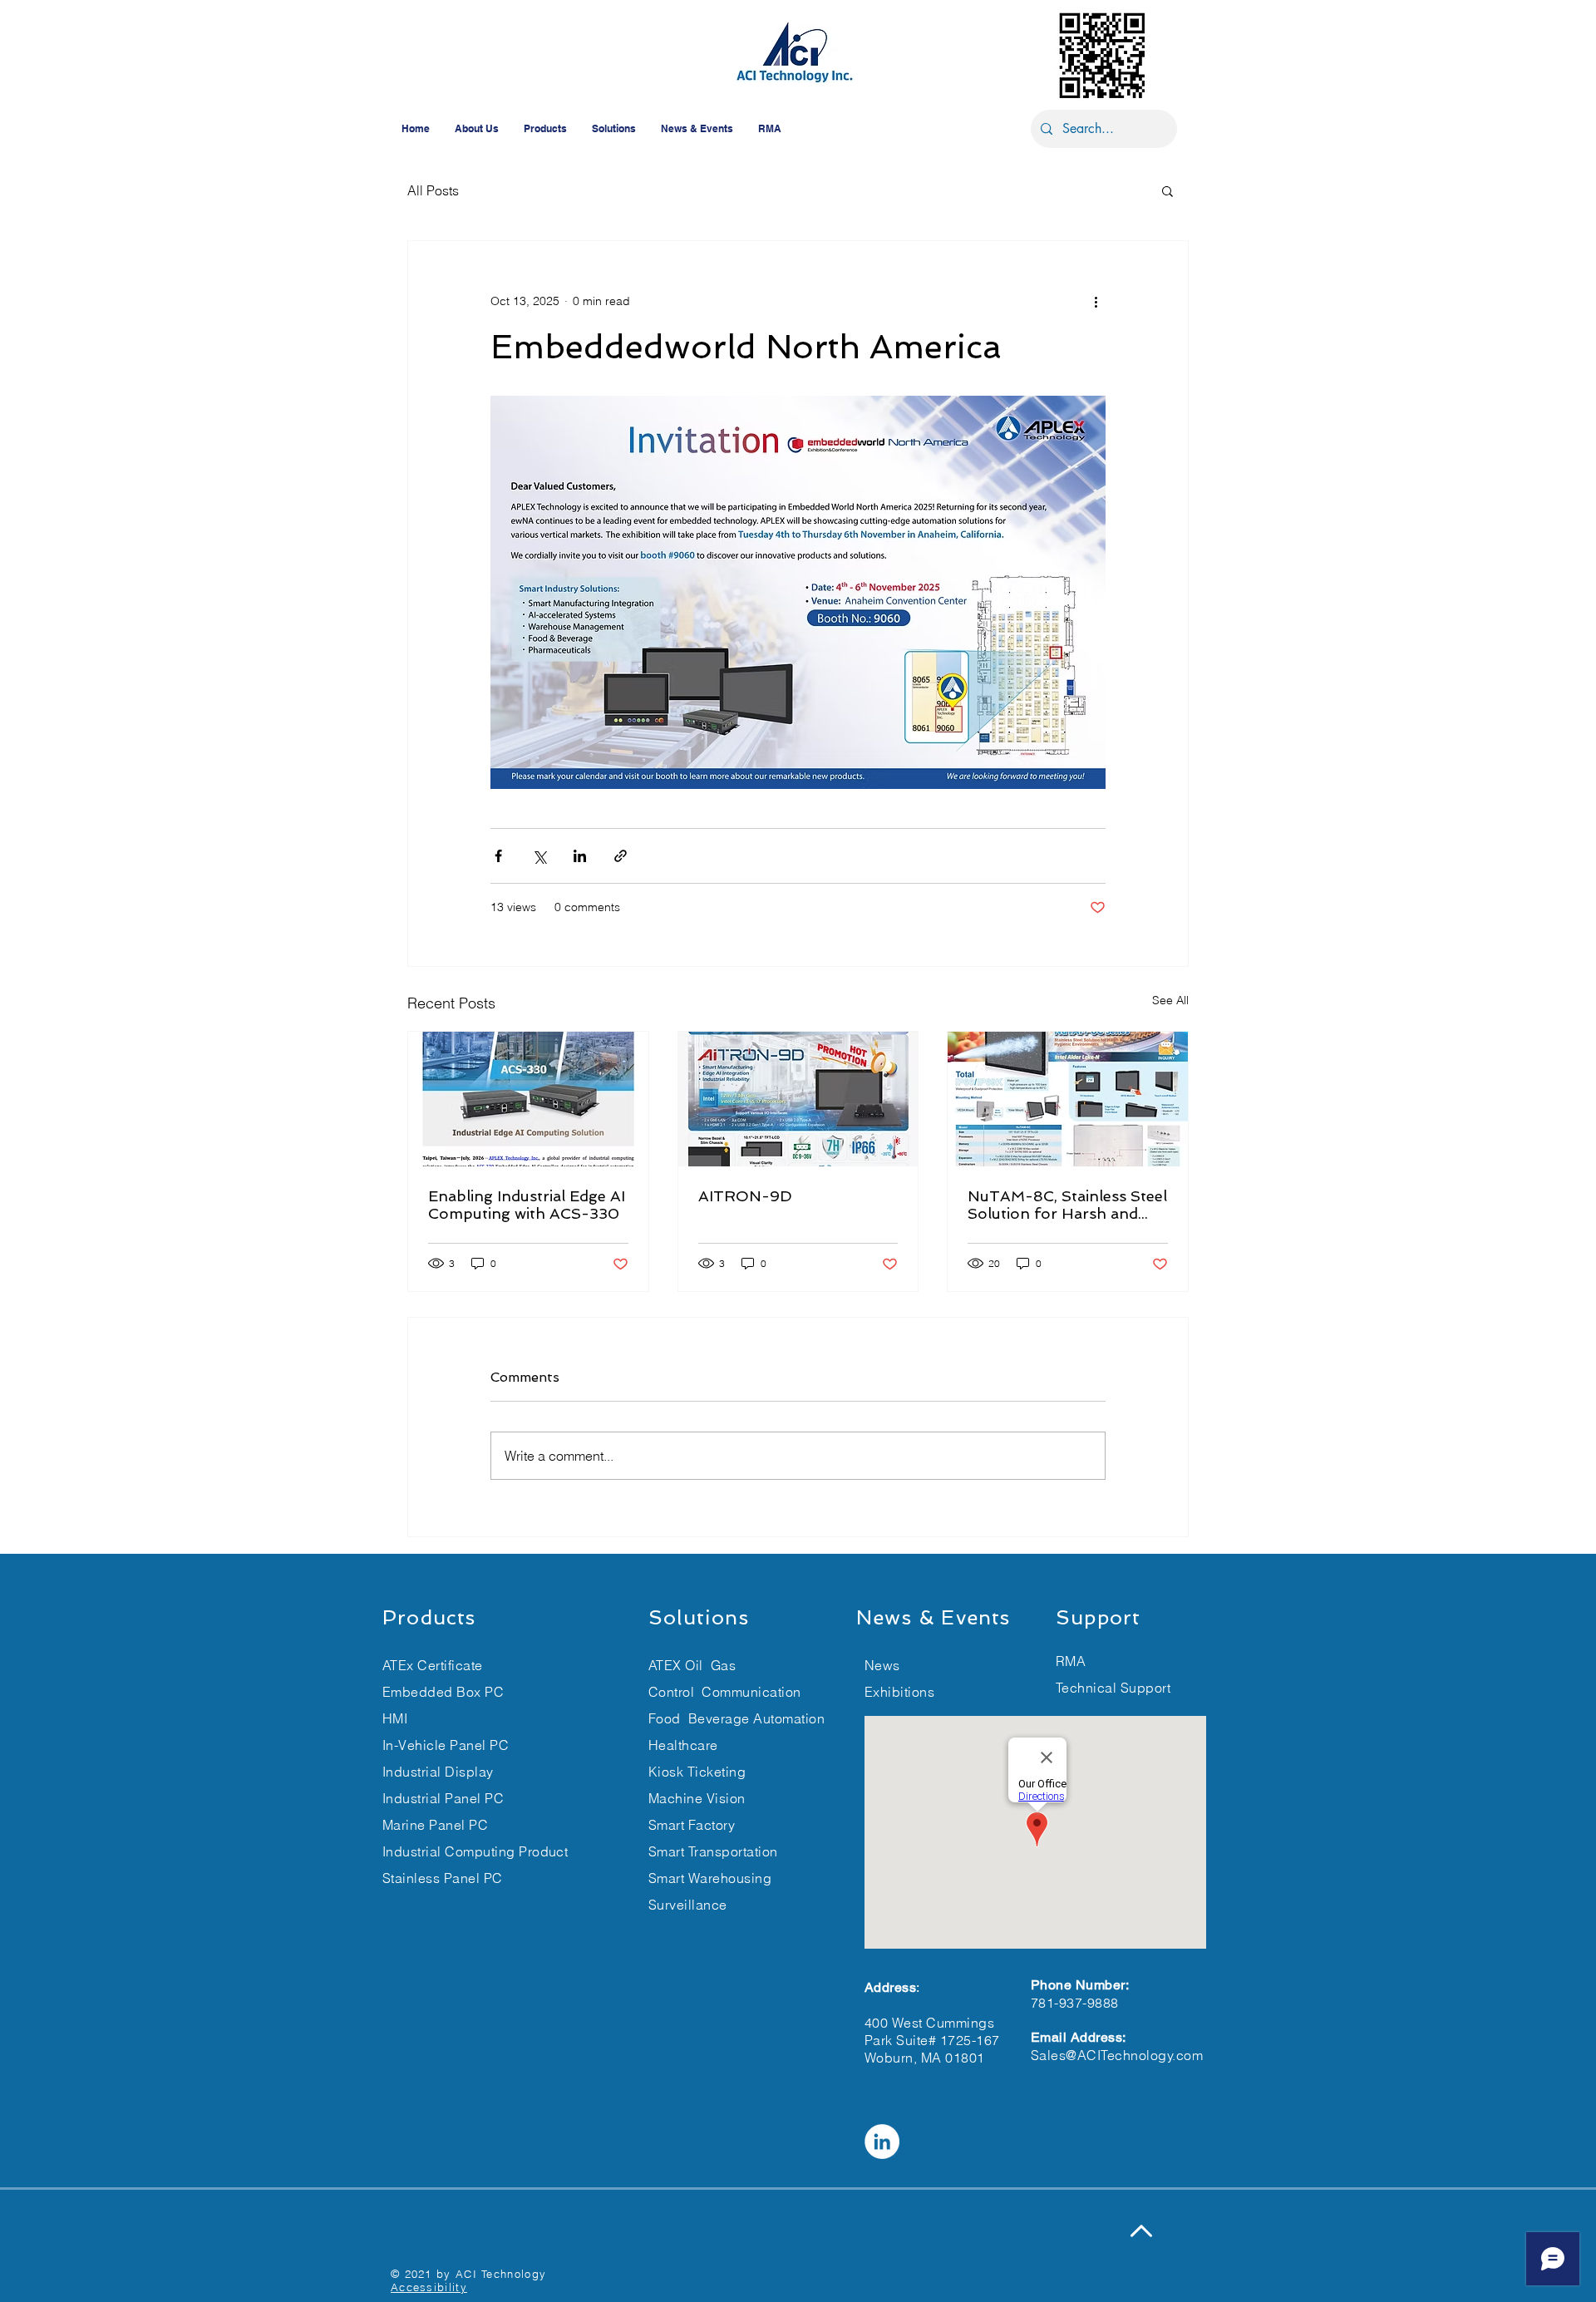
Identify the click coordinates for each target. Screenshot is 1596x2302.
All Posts (433, 190)
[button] (1167, 190)
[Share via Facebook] (498, 856)
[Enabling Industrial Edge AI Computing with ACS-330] (528, 1099)
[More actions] (1096, 301)
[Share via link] (621, 856)
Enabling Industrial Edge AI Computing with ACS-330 (527, 1205)
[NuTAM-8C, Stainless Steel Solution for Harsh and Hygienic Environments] (1068, 1099)
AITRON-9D (745, 1196)
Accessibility (429, 2287)
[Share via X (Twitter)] (539, 856)
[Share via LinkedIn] (580, 856)
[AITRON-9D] (798, 1099)
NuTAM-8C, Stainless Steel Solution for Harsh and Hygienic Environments (1067, 1205)
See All (1170, 1000)
